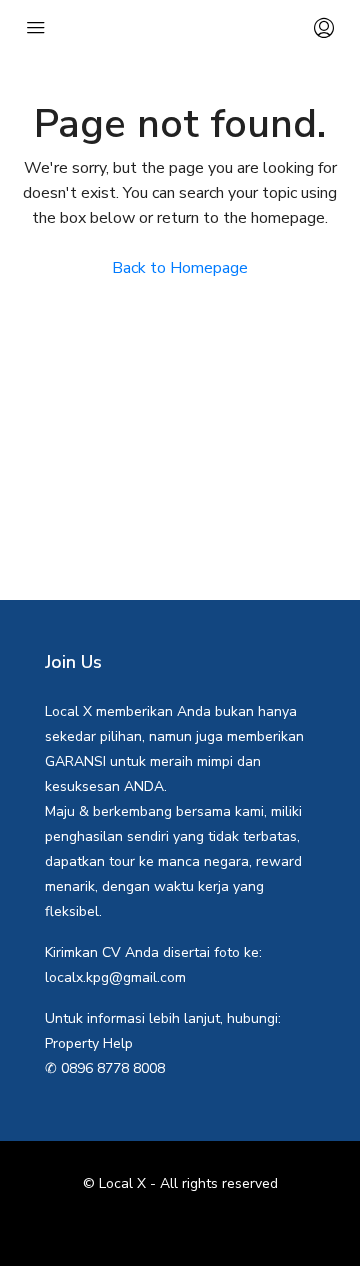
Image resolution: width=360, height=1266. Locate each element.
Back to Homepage (180, 268)
